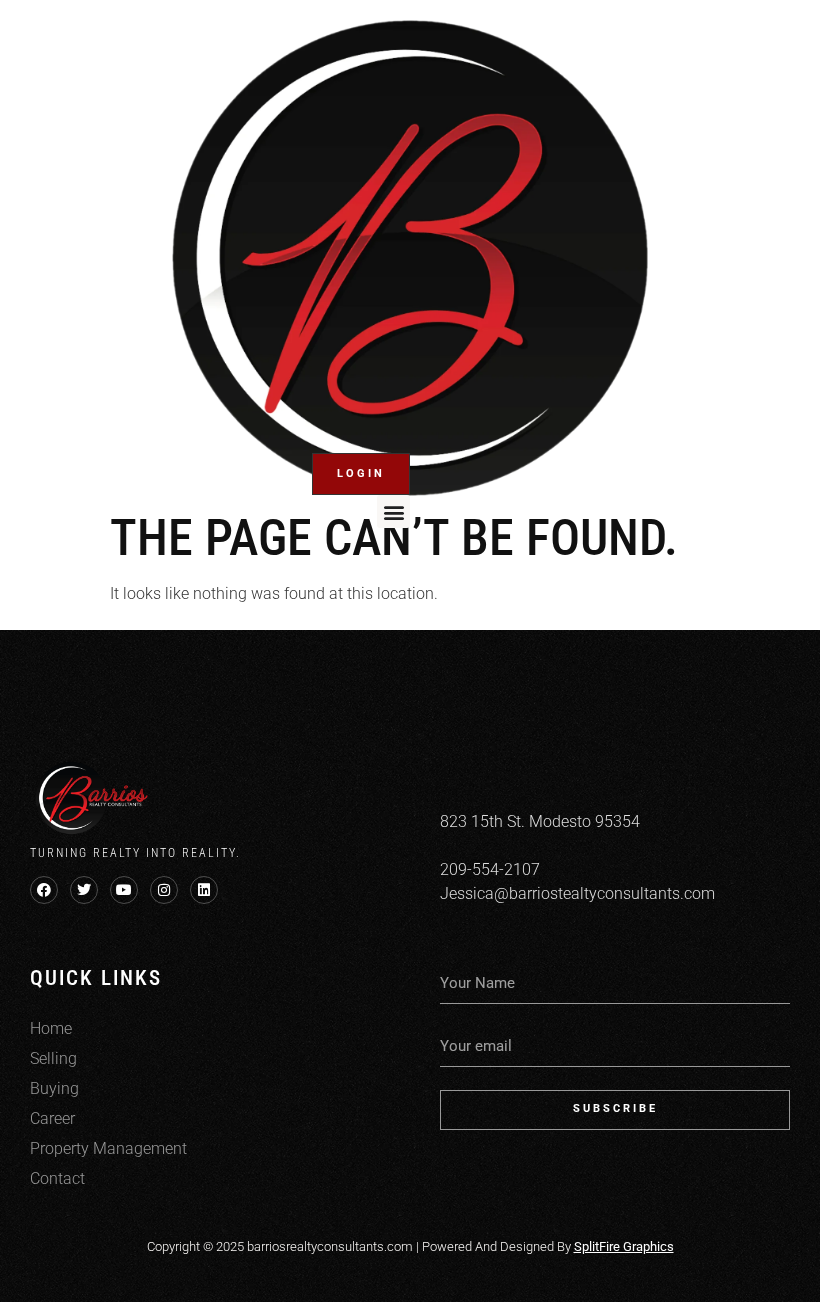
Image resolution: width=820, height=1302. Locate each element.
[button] (393, 511)
